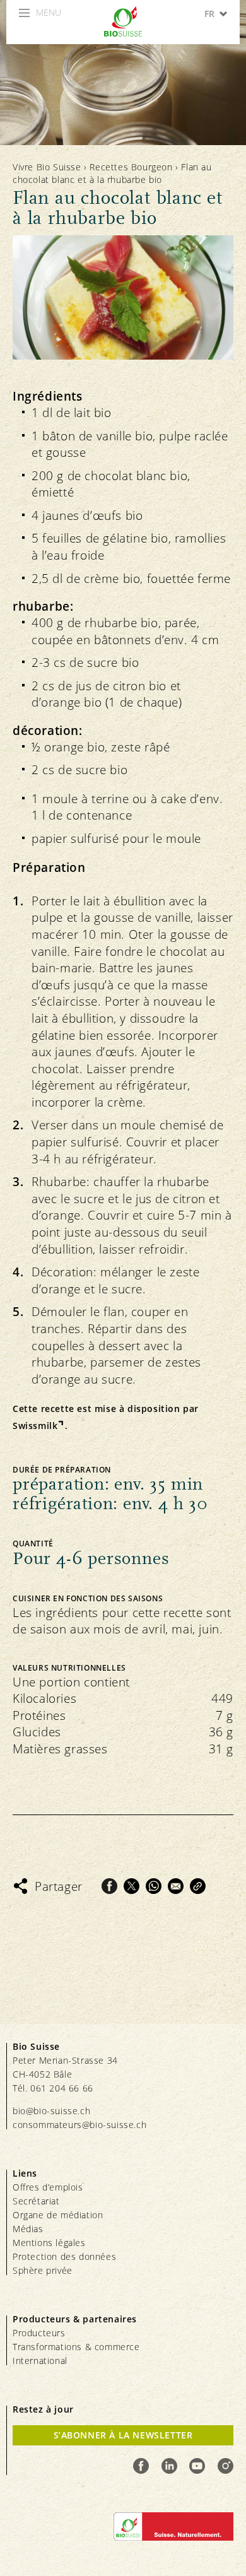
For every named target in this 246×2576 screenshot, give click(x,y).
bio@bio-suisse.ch (51, 2111)
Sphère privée (43, 2270)
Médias (28, 2229)
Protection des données (64, 2256)
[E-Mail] (176, 1886)
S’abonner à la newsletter (123, 2435)
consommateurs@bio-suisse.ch (79, 2125)
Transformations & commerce (76, 2347)
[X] (132, 1886)
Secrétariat (36, 2201)
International (40, 2361)
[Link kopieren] (198, 1886)
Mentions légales (49, 2243)
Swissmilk (35, 1426)
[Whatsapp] (154, 1886)
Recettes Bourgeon (131, 167)
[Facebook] (109, 1886)
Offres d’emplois (48, 2187)
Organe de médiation (58, 2215)
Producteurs (39, 2333)
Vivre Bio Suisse (47, 167)
